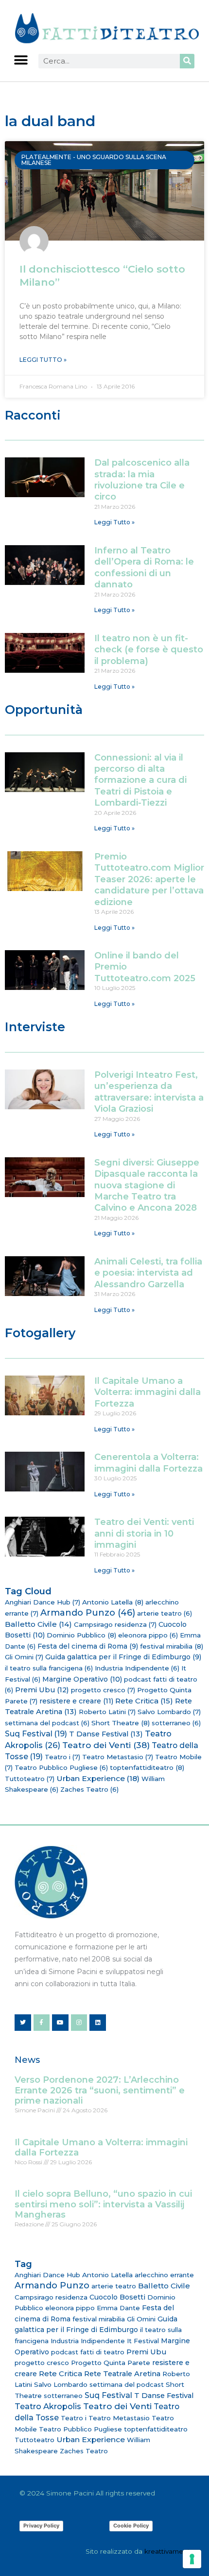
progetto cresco (103, 1690)
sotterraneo (176, 1723)
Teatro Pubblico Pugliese (61, 1767)
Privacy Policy (41, 2526)
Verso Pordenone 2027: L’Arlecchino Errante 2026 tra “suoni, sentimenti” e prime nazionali (100, 2090)
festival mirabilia (172, 1646)
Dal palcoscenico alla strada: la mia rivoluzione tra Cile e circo (142, 480)
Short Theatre (121, 1723)
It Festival (143, 2341)
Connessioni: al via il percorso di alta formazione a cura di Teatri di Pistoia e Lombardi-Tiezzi (140, 780)
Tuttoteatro (30, 1779)
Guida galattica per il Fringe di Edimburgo (123, 1657)
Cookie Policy (131, 2526)
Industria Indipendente (137, 1668)
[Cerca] (187, 61)
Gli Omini (24, 1657)
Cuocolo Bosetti (117, 2297)
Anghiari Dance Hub (43, 1602)
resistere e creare (76, 1701)
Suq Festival (36, 1734)
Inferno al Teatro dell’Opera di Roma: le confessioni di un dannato (144, 567)
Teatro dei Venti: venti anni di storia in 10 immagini (144, 1533)
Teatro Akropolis (48, 2406)
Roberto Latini (107, 1712)
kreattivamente (169, 2551)
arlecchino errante (164, 2275)
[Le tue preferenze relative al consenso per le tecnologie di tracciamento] (192, 2559)
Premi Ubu (42, 1690)
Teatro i (62, 1757)
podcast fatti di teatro (88, 2352)
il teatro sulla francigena (49, 1668)
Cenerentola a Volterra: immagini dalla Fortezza (148, 1463)
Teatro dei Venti (106, 1745)
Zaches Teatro (89, 1789)
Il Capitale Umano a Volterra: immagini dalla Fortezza (148, 1392)
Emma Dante (118, 2308)
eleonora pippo (148, 1635)
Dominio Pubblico (81, 1635)
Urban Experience (98, 1778)
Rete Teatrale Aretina (122, 2374)
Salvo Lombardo (169, 1712)
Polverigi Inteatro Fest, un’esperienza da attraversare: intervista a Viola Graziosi (149, 1092)
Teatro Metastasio (118, 1757)
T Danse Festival (106, 1734)
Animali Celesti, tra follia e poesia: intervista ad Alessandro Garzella (148, 1273)
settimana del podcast (47, 1723)
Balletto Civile (38, 1624)
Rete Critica (144, 1701)
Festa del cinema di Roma (88, 1646)
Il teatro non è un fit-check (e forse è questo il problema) (149, 650)
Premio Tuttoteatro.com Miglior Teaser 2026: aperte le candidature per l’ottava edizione (149, 879)
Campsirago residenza (115, 1624)
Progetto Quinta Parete (111, 2363)
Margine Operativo (82, 1679)
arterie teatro (165, 1613)
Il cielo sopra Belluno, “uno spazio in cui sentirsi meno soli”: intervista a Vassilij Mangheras (103, 2204)
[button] (21, 60)
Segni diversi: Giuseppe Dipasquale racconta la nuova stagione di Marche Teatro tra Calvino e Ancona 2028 (147, 1185)
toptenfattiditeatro (147, 1767)
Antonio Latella (113, 1602)
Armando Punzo (88, 1613)
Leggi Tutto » (43, 360)
